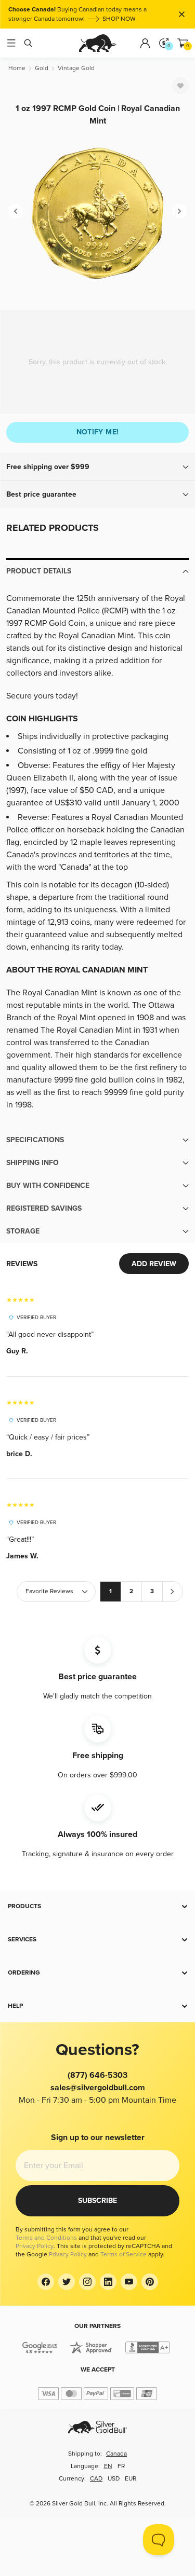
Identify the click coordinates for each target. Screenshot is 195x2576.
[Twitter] (67, 2282)
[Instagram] (87, 2282)
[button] (97, 467)
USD (114, 2479)
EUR (131, 2479)
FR (121, 2466)
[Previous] (16, 211)
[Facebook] (46, 2282)
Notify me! (98, 432)
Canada (116, 2454)
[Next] (179, 211)
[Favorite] (180, 86)
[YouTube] (129, 2282)
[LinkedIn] (108, 2282)
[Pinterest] (150, 2282)
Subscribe (97, 2201)
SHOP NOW (119, 19)
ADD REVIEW (154, 1264)
